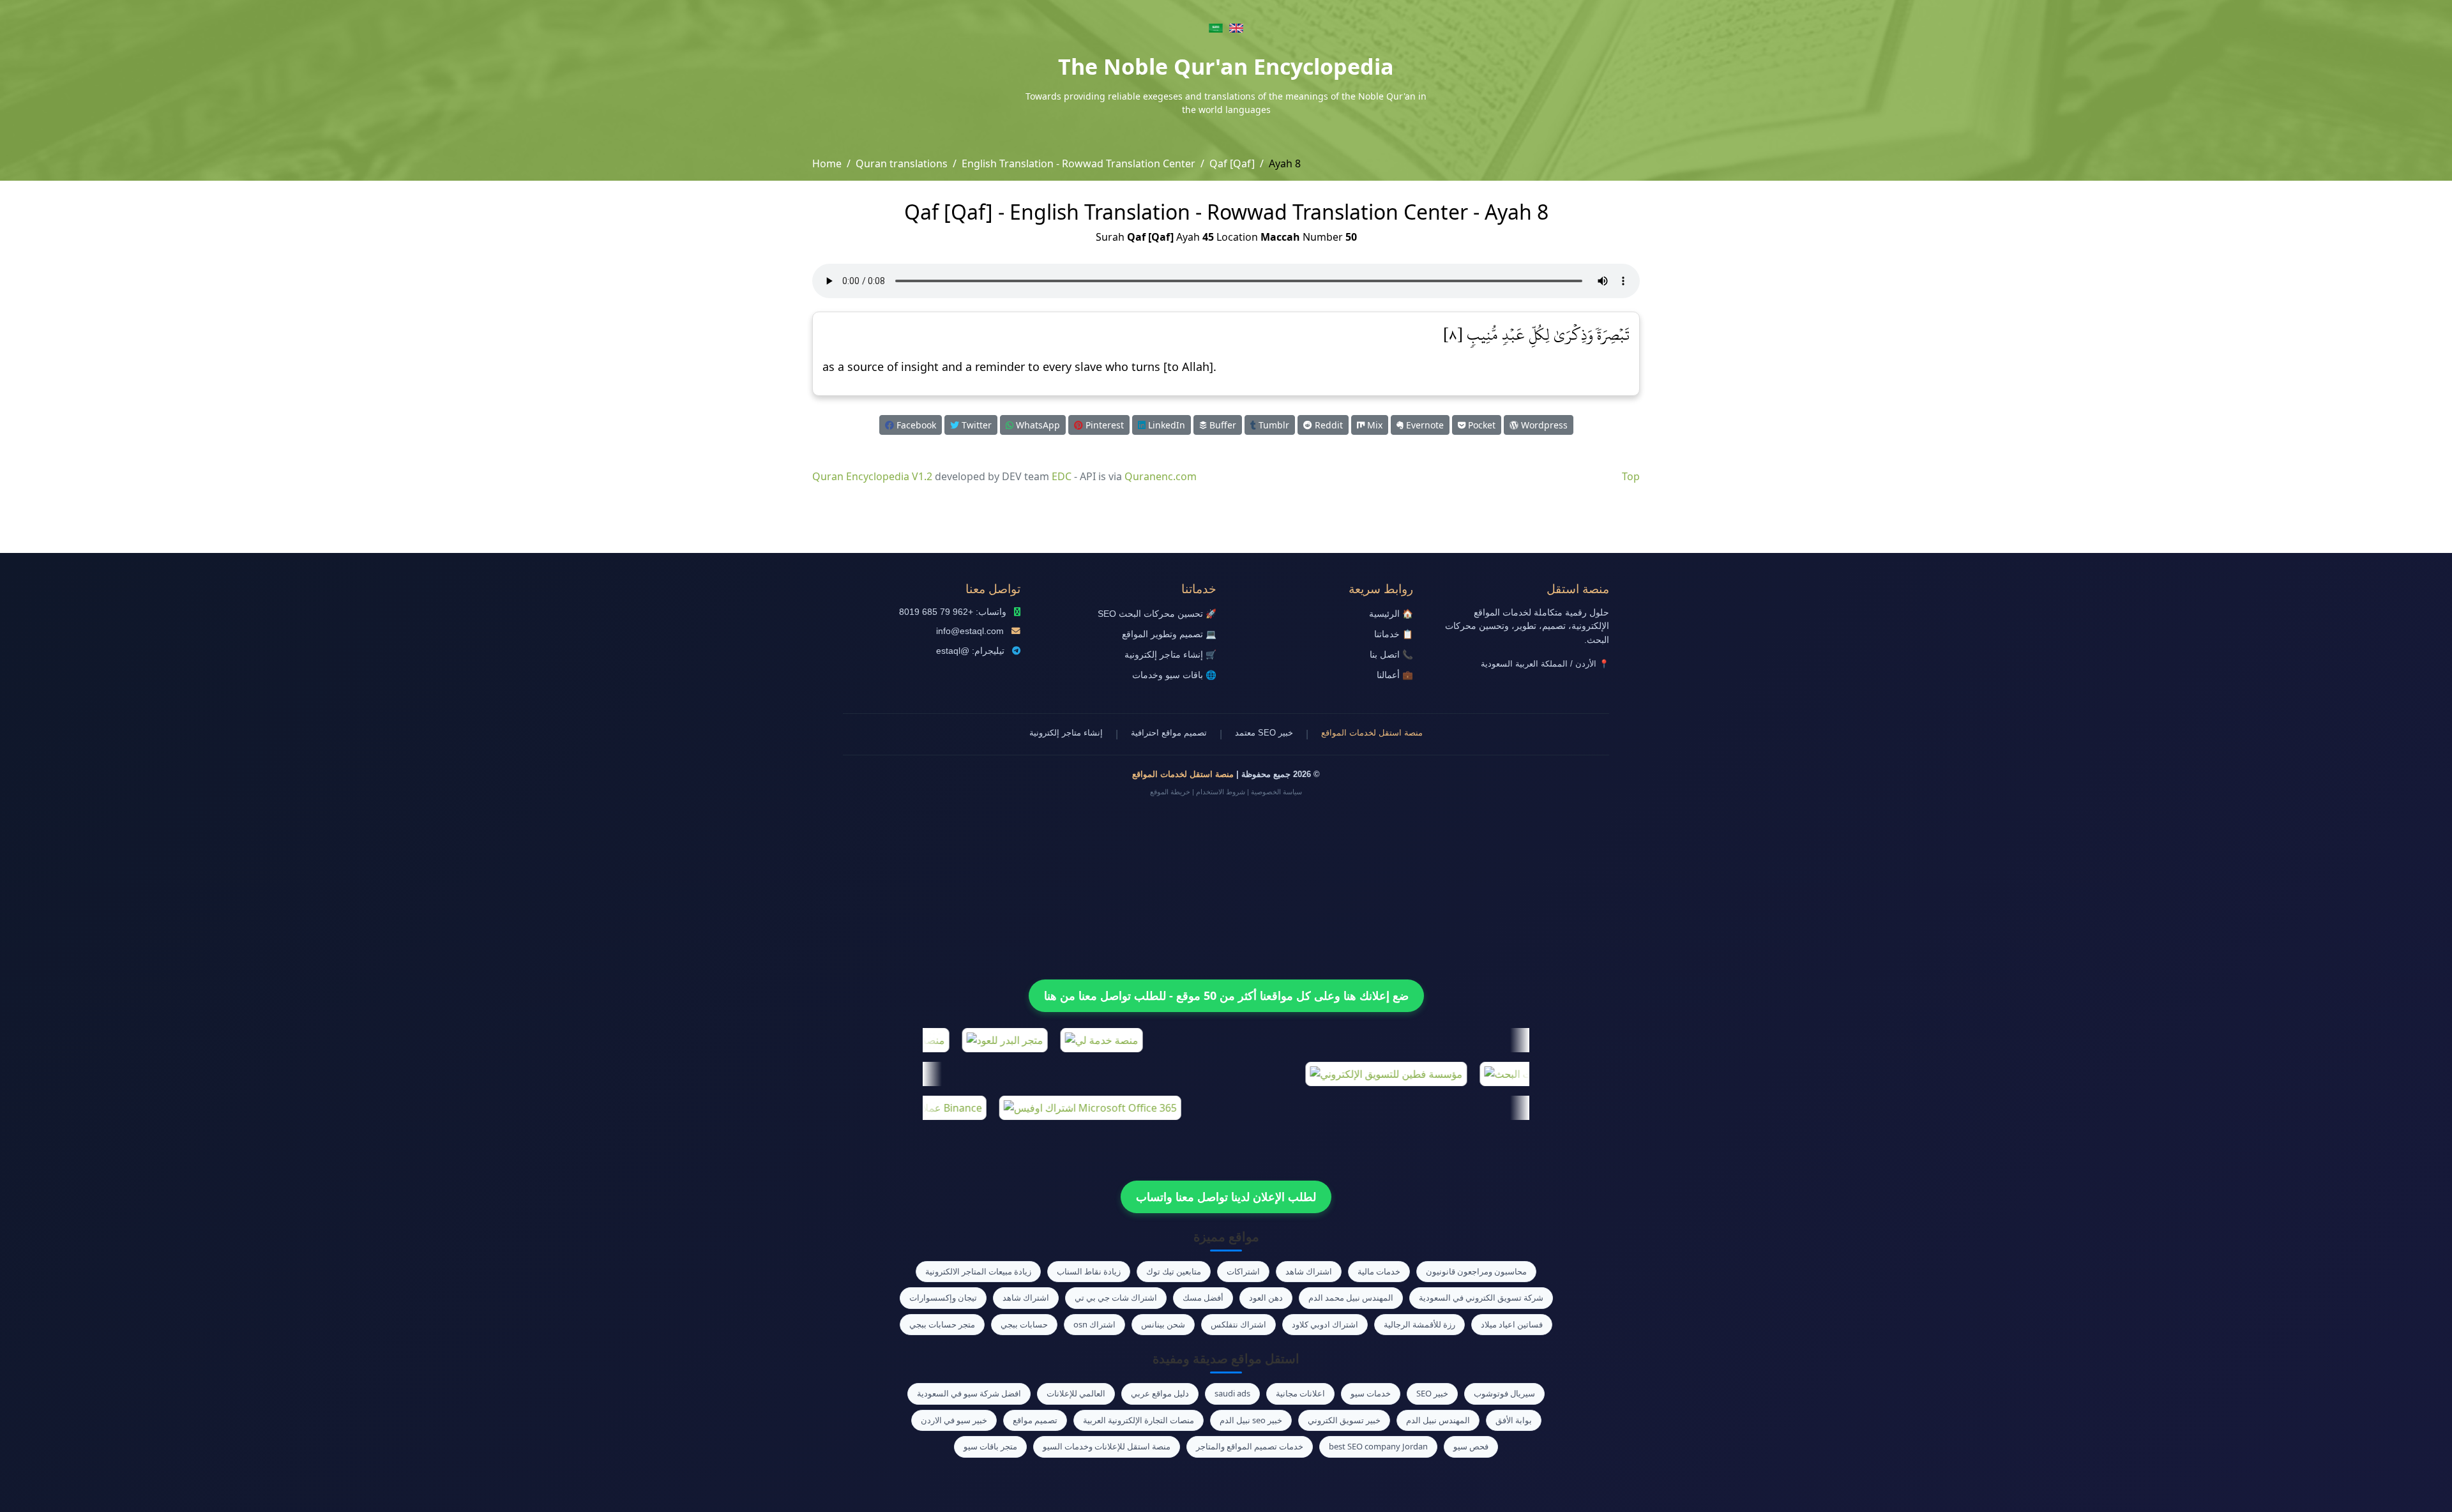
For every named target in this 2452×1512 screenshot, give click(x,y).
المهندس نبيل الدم (1438, 1420)
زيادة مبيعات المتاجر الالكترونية (978, 1271)
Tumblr (1273, 425)
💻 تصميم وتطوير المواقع (1169, 634)
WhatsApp (1037, 425)
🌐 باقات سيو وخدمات (1174, 675)
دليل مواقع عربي (1160, 1393)
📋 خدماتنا (1394, 634)
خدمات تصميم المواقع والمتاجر (1250, 1446)
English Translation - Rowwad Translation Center (1078, 163)
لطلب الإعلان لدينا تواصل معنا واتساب (1226, 1197)
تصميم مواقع (1035, 1420)
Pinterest (1103, 425)
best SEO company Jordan (1378, 1446)
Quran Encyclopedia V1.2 (872, 476)
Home (827, 163)
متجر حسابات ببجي (942, 1324)
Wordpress (1543, 425)
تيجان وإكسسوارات (943, 1297)
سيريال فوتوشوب (1504, 1393)
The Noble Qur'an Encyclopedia (1226, 66)
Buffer (1222, 425)
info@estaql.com (970, 631)
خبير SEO (1432, 1393)
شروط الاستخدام (1221, 792)
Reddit (1328, 425)
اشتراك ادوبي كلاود (1325, 1324)
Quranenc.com (1161, 476)
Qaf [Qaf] (1232, 163)
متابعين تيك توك (1174, 1271)
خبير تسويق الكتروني (1344, 1420)
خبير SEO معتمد (1264, 733)
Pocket (1480, 425)
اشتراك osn (1094, 1324)
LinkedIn (1165, 425)
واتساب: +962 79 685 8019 (953, 612)
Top (1631, 476)
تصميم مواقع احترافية (1169, 733)
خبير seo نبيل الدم (1251, 1420)
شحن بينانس (1163, 1324)
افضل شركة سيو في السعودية (969, 1393)
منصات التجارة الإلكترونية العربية (1139, 1420)
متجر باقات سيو (990, 1446)
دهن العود (1266, 1297)
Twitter (975, 425)
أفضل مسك (1203, 1297)
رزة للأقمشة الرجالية (1419, 1324)
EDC (1062, 476)
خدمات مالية (1379, 1271)
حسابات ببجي (1024, 1324)
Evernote (1424, 425)
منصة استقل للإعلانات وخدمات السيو (1107, 1446)
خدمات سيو (1371, 1393)
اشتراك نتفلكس (1238, 1324)
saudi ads (1232, 1393)
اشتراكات (1243, 1271)
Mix (1374, 425)
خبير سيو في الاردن (954, 1420)
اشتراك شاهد (1309, 1271)
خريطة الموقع (1170, 792)
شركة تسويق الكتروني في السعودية (1481, 1297)
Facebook (915, 425)
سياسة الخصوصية (1276, 792)
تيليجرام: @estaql (970, 651)
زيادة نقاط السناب (1089, 1271)
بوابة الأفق (1514, 1420)
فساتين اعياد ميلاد (1512, 1324)
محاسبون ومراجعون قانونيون (1476, 1271)
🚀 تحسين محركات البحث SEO (1157, 614)
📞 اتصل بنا (1391, 655)
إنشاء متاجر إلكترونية (1066, 733)
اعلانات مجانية (1300, 1393)
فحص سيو (1471, 1446)
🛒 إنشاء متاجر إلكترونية (1170, 655)
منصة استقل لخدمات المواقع (1372, 733)
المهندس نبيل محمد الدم (1351, 1297)
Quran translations (902, 163)
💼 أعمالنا (1395, 675)
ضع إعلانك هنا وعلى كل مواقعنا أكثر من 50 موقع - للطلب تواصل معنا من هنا (1226, 995)
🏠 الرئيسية (1391, 614)
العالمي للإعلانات (1076, 1393)
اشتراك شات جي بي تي (1116, 1297)
